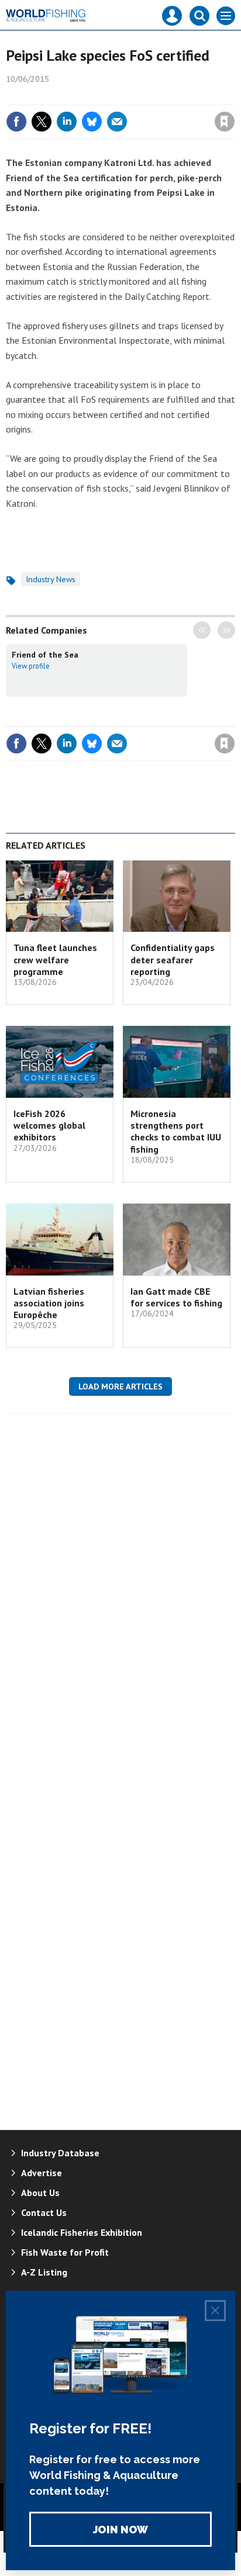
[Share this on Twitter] (42, 122)
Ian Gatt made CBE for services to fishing (176, 1297)
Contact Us (44, 2212)
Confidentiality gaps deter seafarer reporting (173, 959)
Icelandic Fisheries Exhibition (82, 2232)
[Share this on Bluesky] (92, 122)
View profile (31, 666)
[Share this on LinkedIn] (67, 122)
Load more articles (120, 1386)
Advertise (42, 2173)
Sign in (87, 96)
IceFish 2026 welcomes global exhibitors (49, 1126)
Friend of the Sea (45, 655)
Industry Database (60, 2153)
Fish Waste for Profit (65, 2252)
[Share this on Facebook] (16, 122)
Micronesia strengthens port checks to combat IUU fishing (176, 1131)
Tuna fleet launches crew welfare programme (55, 959)
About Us (40, 2193)
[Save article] (225, 122)
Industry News (51, 579)
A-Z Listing (44, 2272)
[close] (234, 96)
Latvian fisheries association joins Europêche (49, 1303)
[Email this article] (117, 122)
